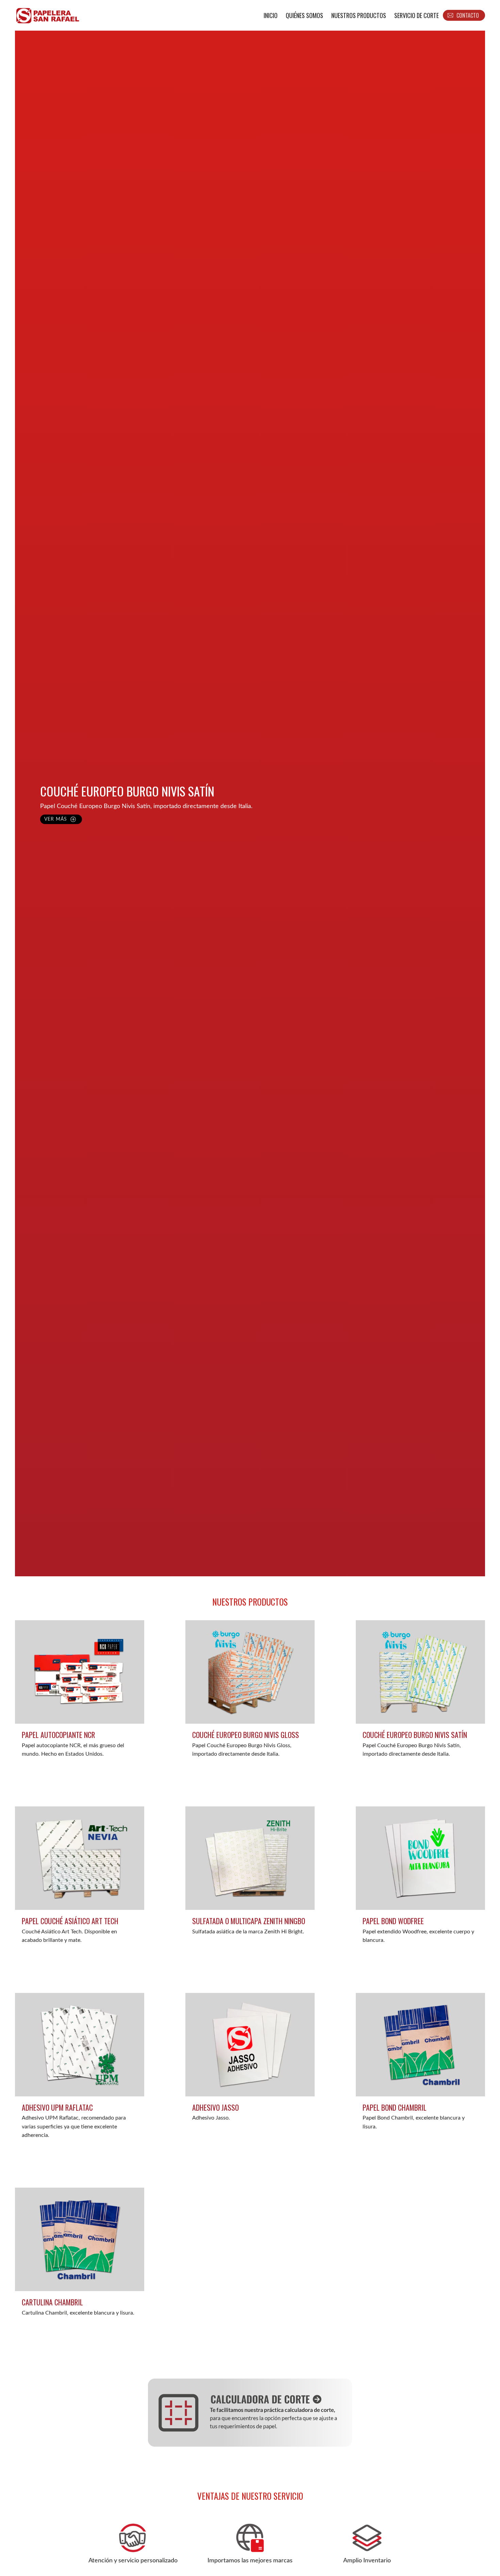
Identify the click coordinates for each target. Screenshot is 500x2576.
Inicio (271, 15)
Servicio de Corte (416, 15)
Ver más (56, 819)
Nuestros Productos (359, 15)
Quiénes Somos (304, 15)
